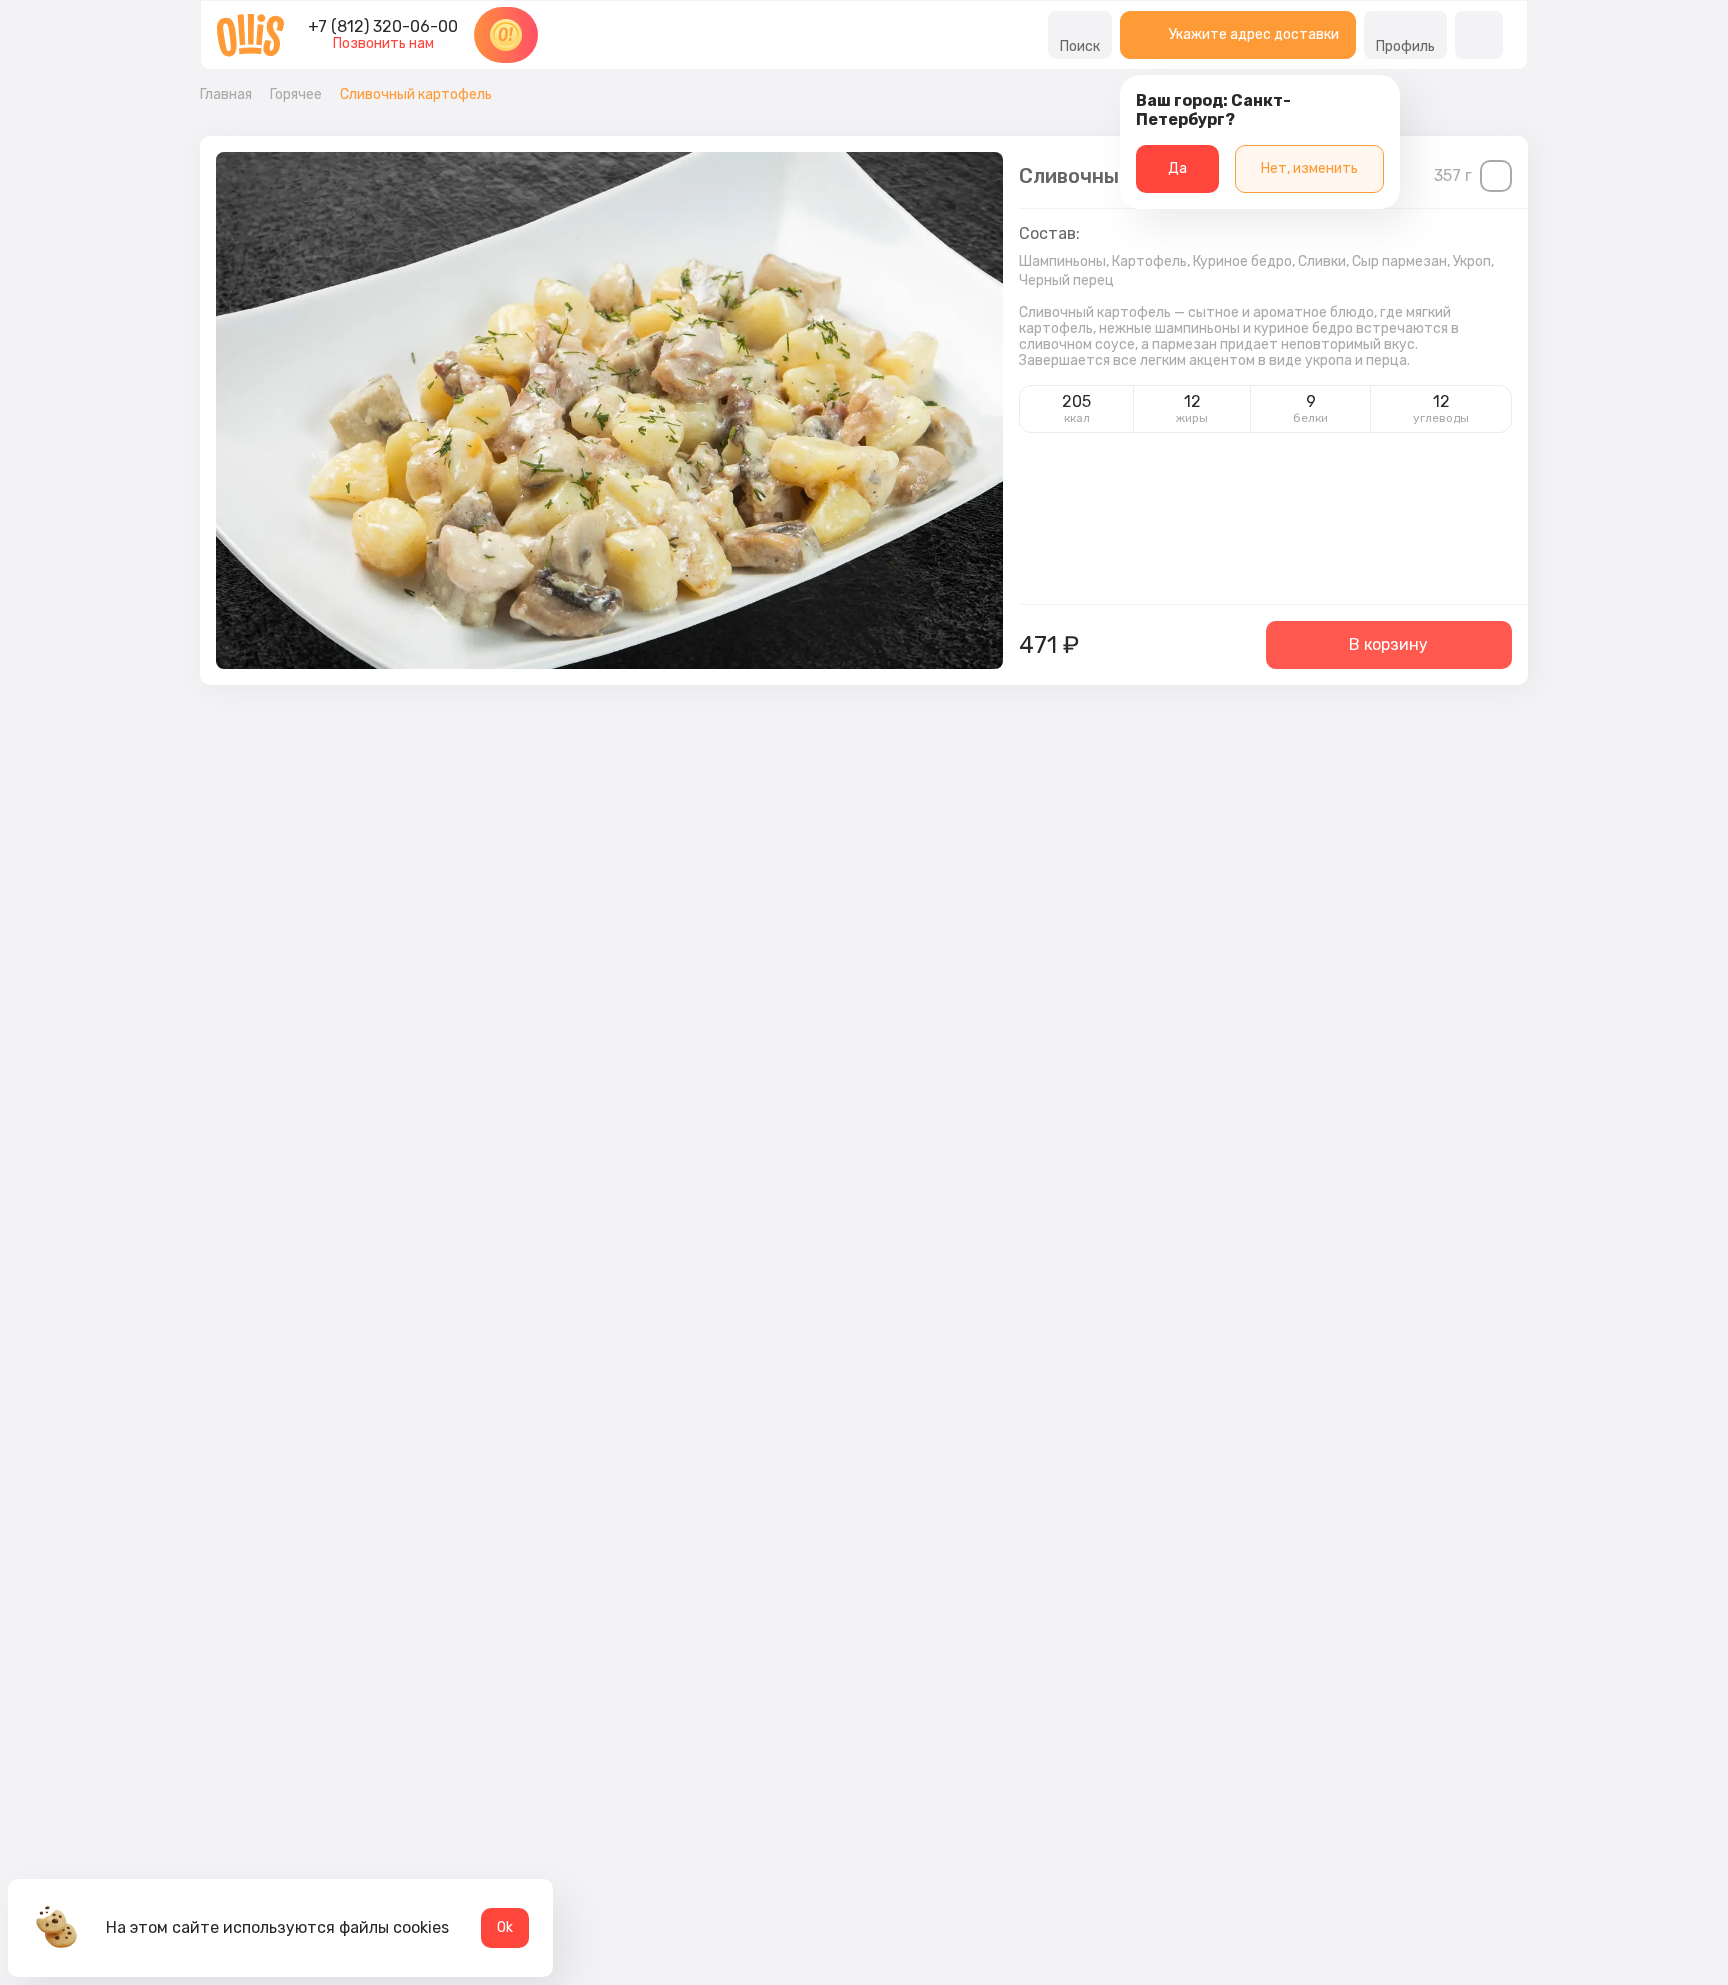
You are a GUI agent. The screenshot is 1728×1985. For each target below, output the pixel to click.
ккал (1077, 418)
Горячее (296, 95)
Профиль (1405, 46)
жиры (1192, 418)
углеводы (1441, 418)
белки (1310, 418)
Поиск (1080, 46)
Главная (226, 95)
